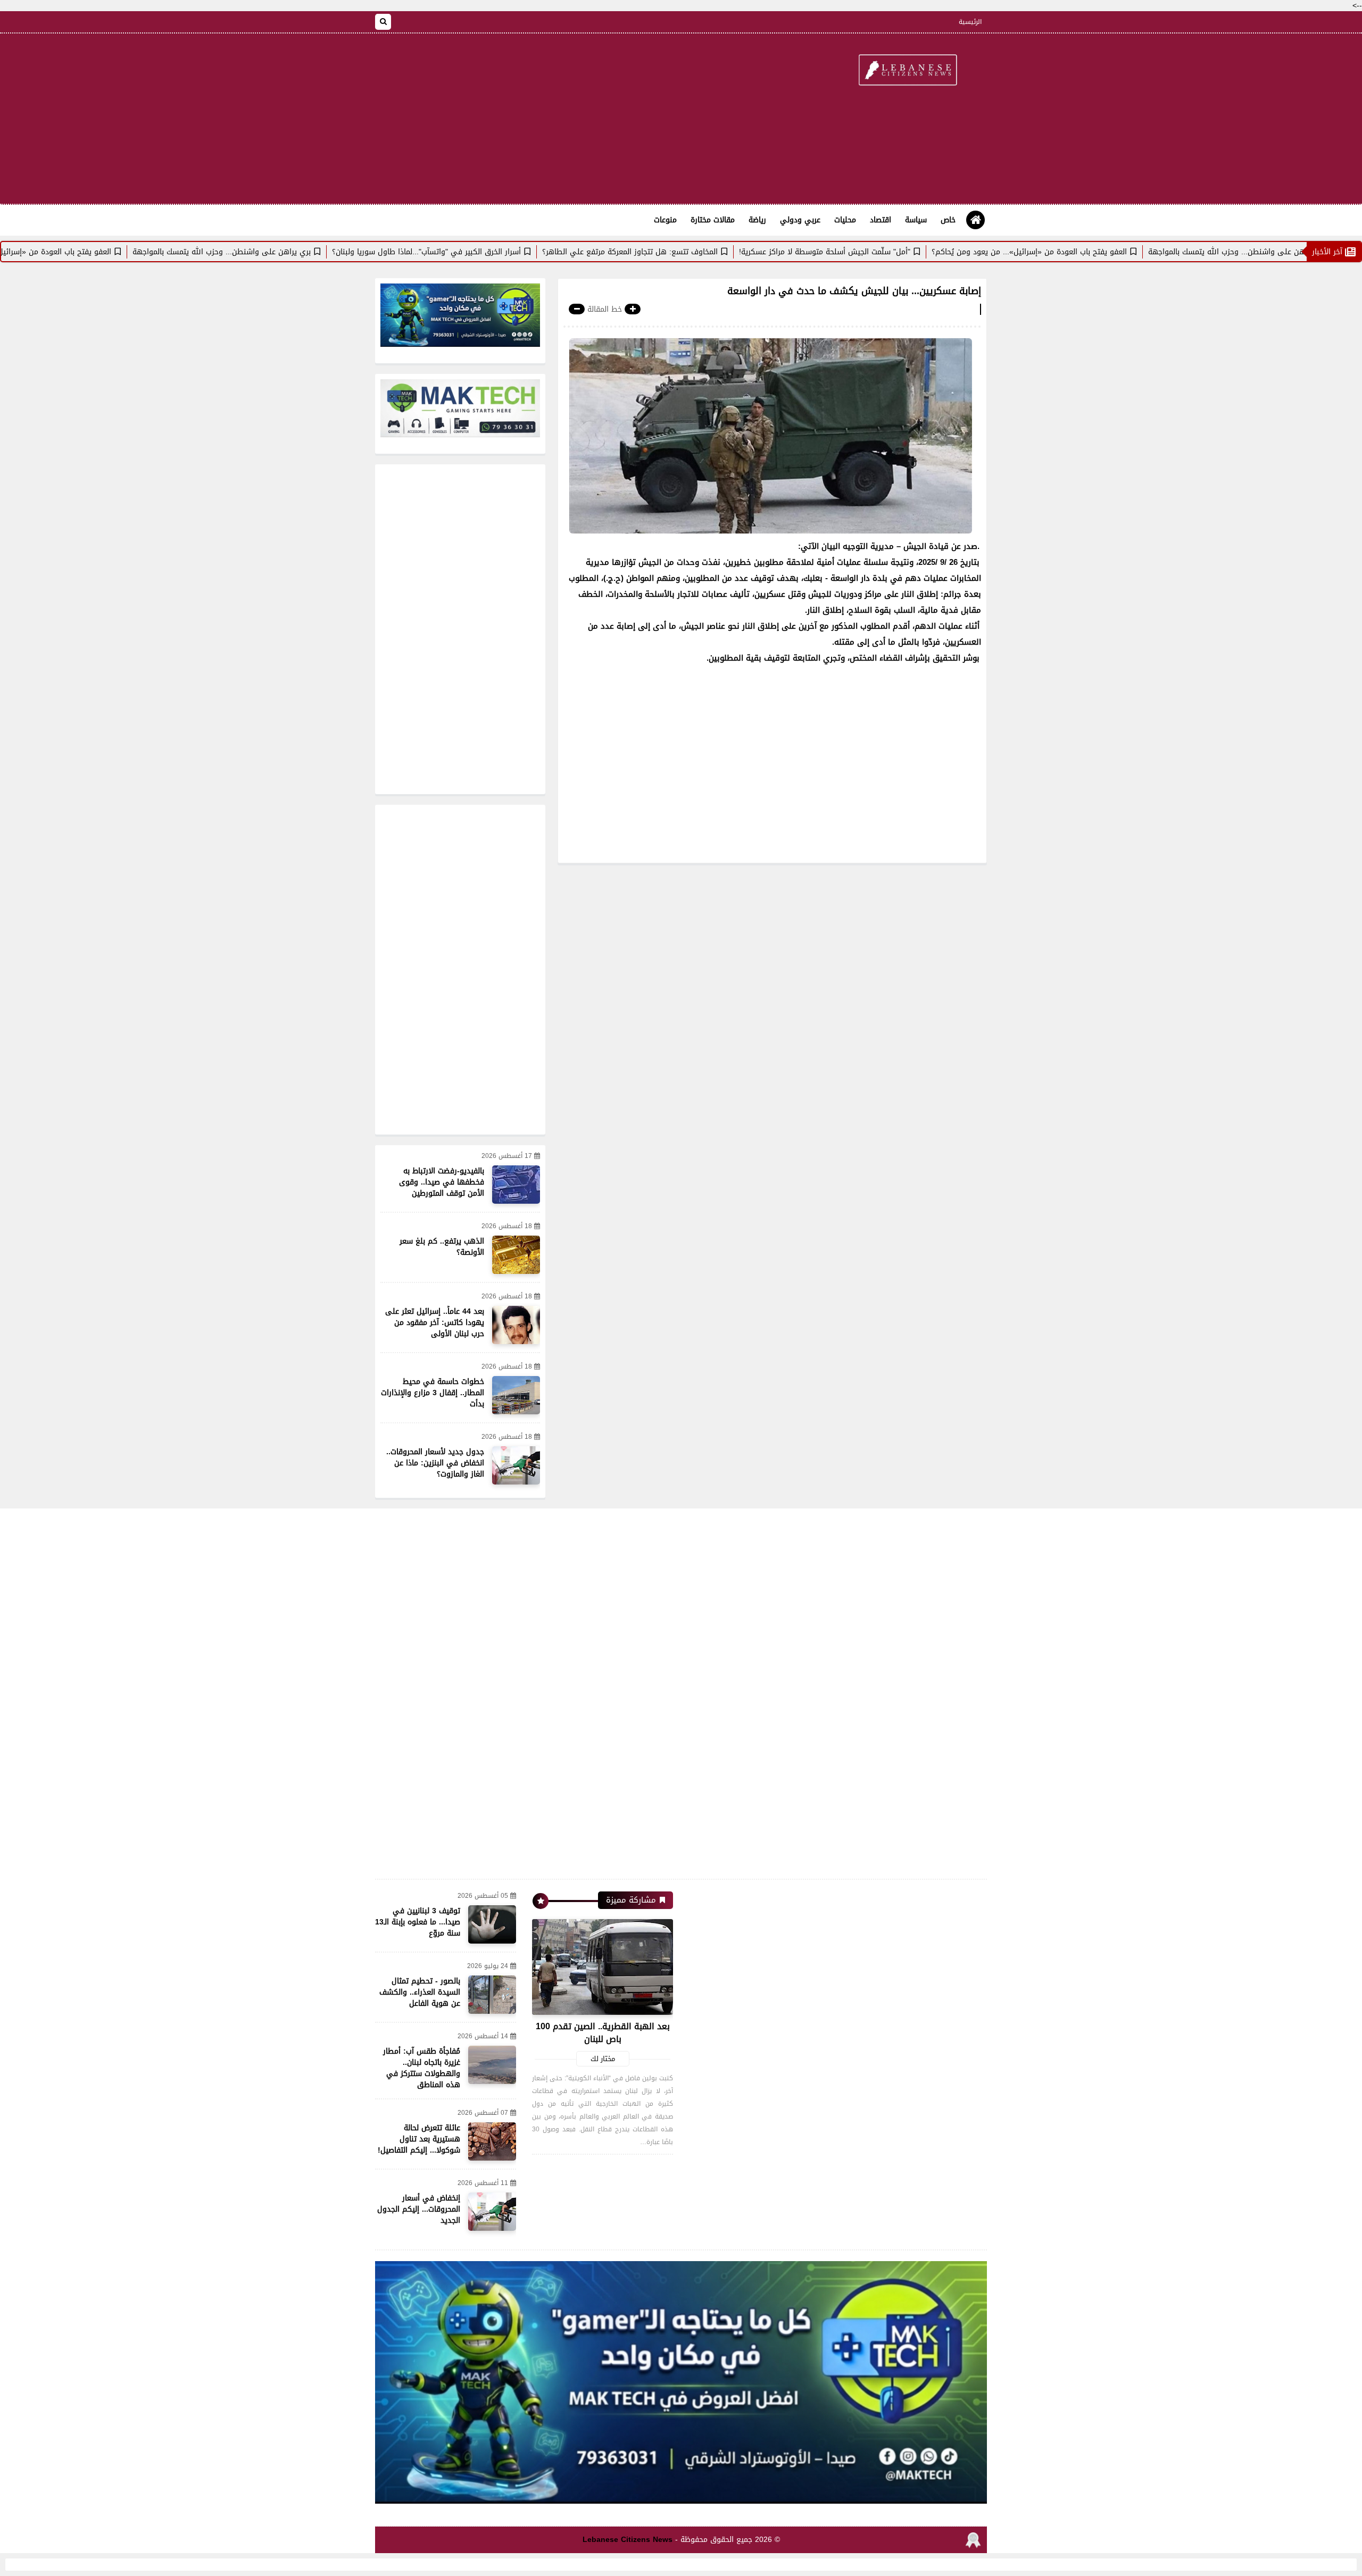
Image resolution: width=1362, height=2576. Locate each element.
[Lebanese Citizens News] (907, 71)
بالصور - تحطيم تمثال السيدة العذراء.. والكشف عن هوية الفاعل (420, 1992)
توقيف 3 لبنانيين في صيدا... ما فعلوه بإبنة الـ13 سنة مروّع (418, 1922)
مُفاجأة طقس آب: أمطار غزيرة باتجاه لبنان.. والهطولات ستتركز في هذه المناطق (422, 2068)
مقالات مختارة (713, 220)
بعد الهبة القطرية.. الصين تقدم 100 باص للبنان (603, 2033)
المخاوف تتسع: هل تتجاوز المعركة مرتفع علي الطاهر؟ (716, 252)
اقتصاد (881, 220)
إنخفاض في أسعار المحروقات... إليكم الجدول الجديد (419, 2209)
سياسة (916, 220)
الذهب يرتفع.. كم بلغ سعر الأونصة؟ (442, 1247)
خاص (948, 220)
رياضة (757, 220)
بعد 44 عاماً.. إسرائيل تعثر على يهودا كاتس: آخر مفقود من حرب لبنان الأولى (435, 1323)
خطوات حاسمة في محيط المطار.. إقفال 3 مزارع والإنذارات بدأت (433, 1393)
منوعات (665, 220)
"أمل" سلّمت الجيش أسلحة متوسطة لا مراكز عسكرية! (911, 252)
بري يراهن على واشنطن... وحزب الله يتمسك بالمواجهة (308, 252)
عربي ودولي (800, 220)
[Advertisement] (569, 119)
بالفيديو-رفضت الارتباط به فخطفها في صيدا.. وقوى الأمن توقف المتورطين (442, 1182)
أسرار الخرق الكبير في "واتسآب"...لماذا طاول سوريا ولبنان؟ (513, 252)
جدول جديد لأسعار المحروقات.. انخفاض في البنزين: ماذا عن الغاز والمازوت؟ (435, 1463)
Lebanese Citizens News (628, 2540)
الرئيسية (970, 22)
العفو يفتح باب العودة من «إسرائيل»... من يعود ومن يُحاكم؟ (1115, 252)
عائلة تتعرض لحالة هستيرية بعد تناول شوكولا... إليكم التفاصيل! (419, 2139)
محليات (845, 220)
